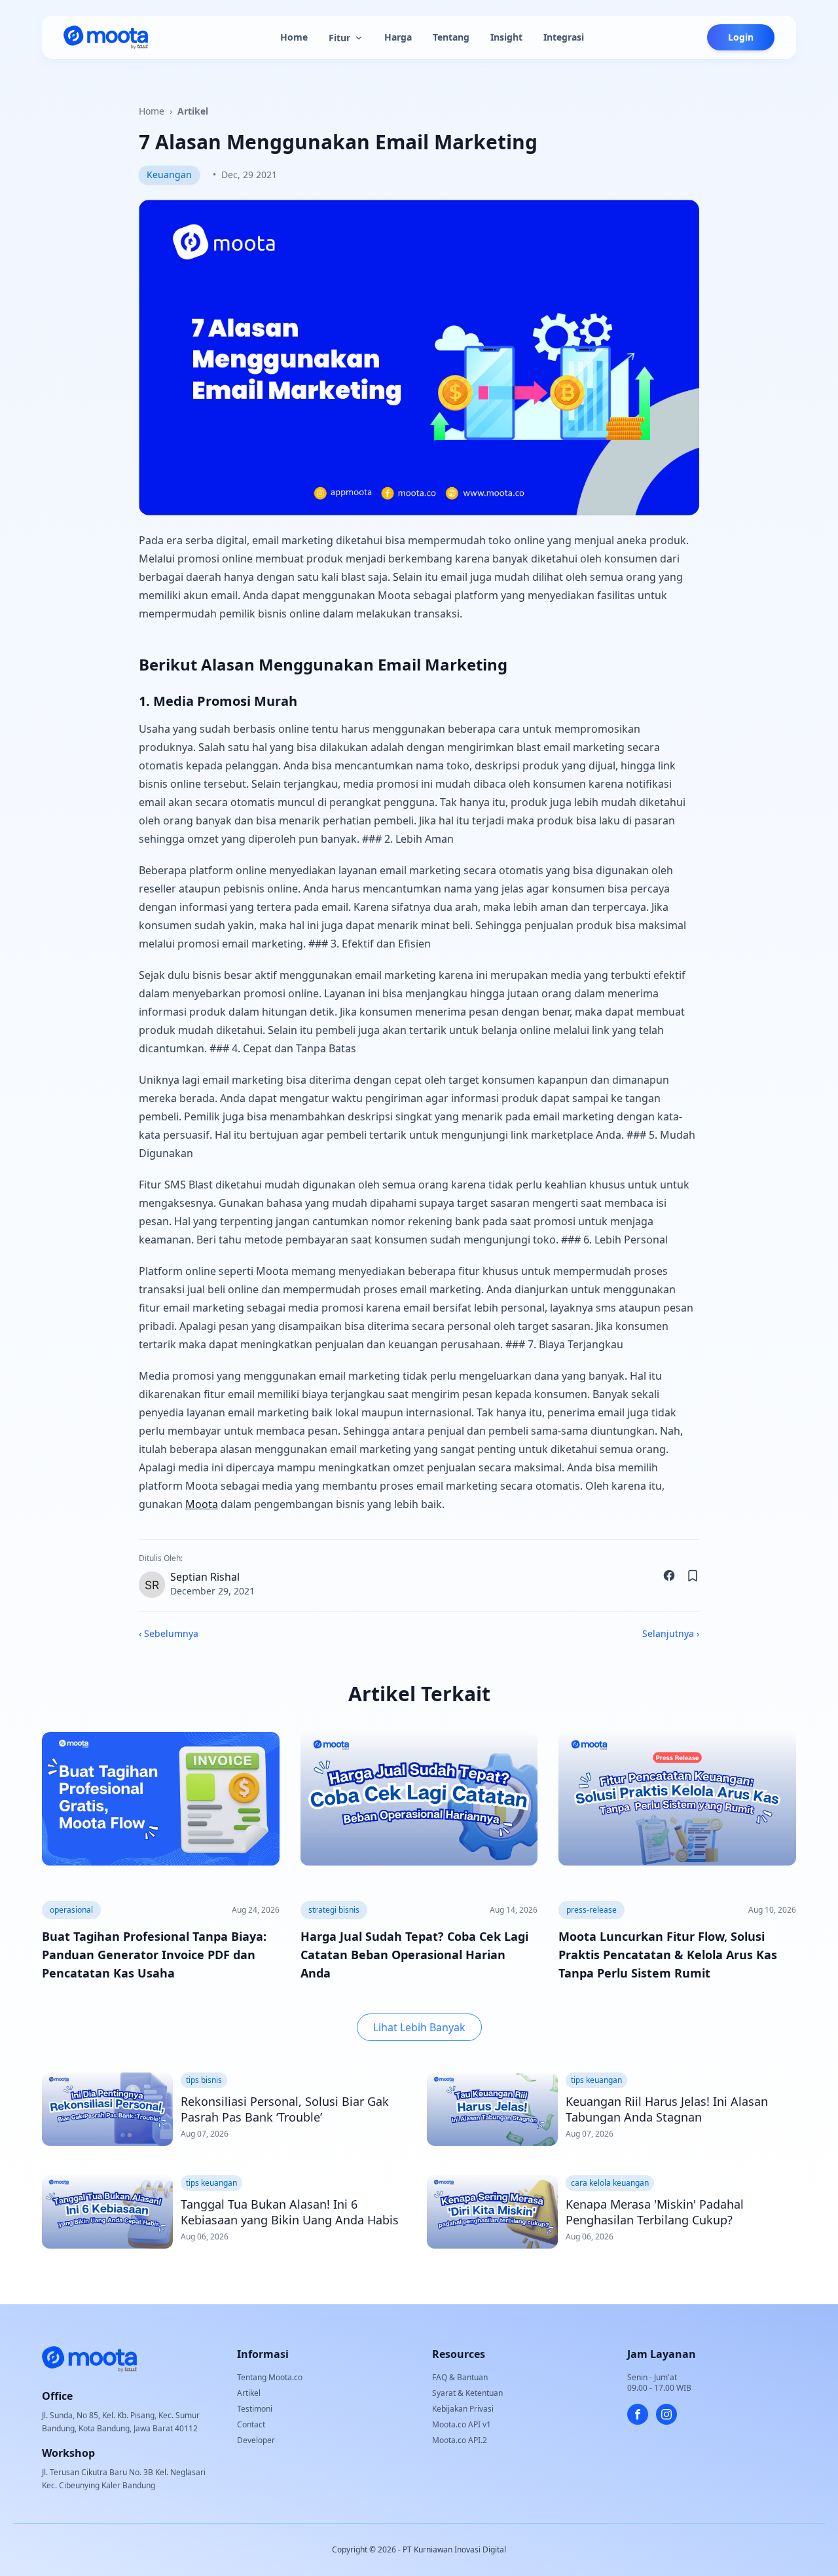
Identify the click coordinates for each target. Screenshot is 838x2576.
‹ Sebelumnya (169, 1633)
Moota (202, 1504)
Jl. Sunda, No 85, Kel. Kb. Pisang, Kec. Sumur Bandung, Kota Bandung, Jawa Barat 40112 (121, 2422)
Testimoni (255, 2409)
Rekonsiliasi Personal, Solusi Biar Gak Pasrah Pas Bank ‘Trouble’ (285, 2109)
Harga (398, 37)
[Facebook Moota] (638, 2414)
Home (294, 37)
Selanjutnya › (671, 1633)
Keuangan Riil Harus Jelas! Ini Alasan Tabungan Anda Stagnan (667, 2109)
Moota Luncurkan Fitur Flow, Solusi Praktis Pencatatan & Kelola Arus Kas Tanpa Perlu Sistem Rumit (668, 1955)
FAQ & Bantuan (460, 2377)
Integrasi (564, 37)
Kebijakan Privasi (463, 2409)
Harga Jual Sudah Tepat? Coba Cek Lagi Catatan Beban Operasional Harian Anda (414, 1955)
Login (741, 37)
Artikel (193, 111)
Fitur (339, 38)
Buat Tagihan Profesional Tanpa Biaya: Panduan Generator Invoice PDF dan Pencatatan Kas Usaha (154, 1955)
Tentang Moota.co (270, 2377)
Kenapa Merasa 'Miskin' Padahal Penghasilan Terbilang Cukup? (655, 2212)
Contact (251, 2424)
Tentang (451, 37)
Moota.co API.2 (460, 2440)
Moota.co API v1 (462, 2424)
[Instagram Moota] (666, 2414)
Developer (256, 2440)
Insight (506, 37)
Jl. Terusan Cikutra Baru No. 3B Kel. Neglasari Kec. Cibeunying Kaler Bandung (124, 2479)
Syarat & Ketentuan (467, 2393)
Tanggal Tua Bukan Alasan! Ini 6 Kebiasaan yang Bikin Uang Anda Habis (290, 2212)
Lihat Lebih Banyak (419, 2027)
